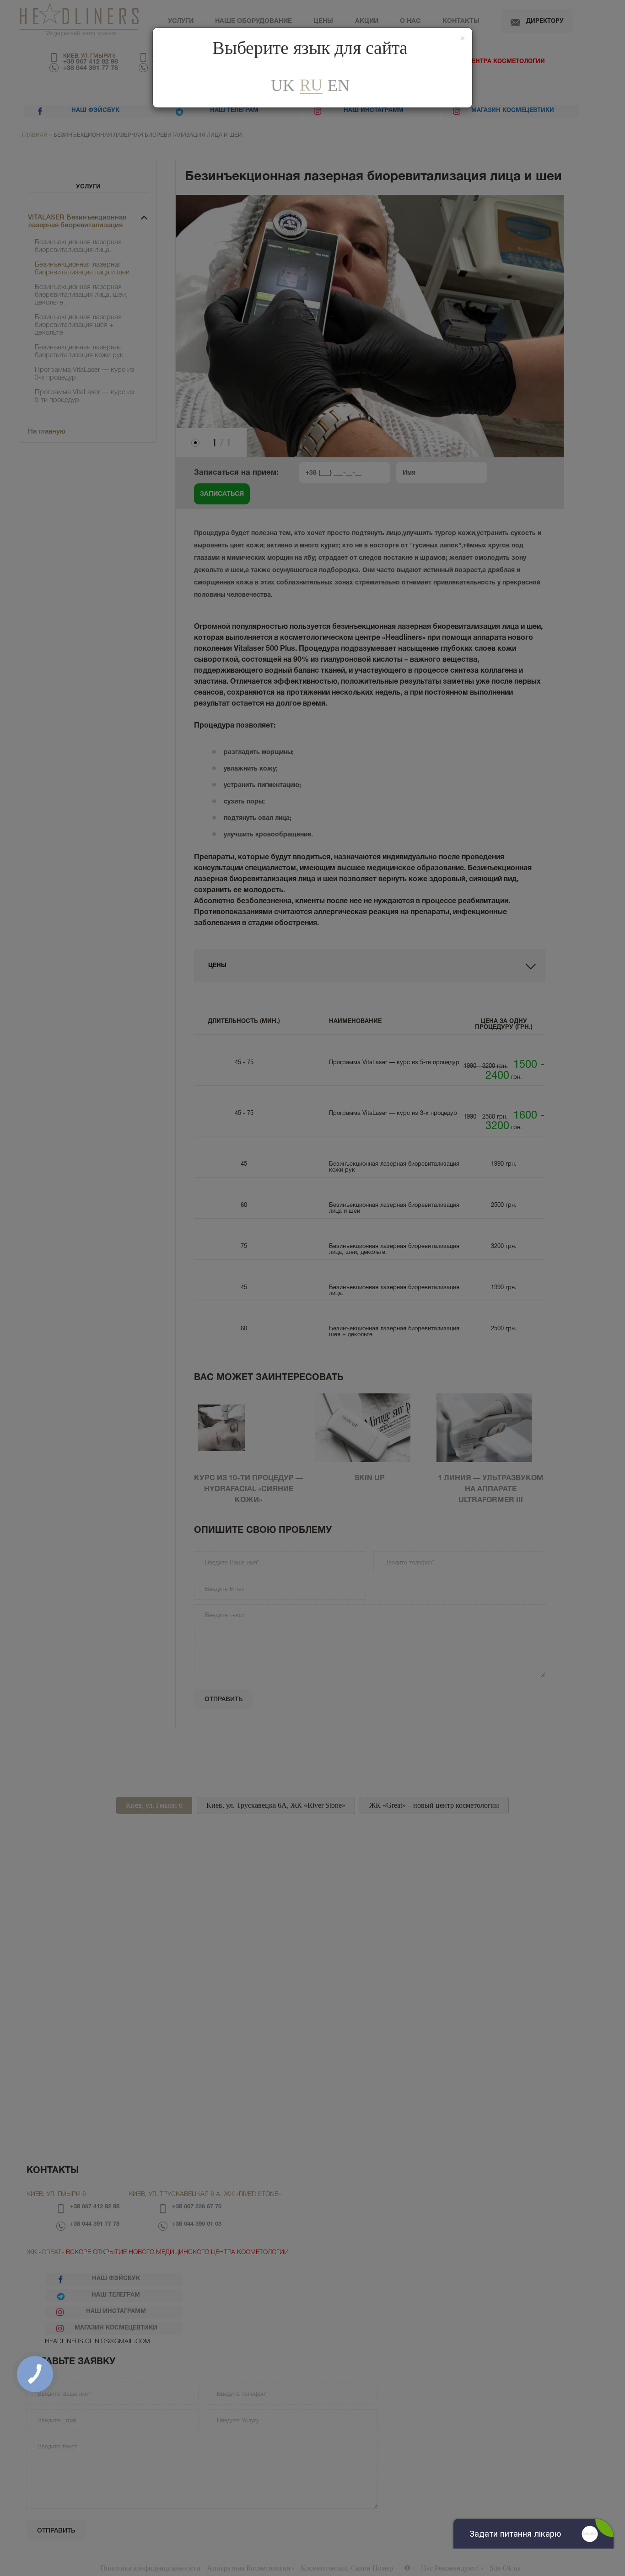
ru (311, 85)
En (339, 86)
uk (283, 86)
